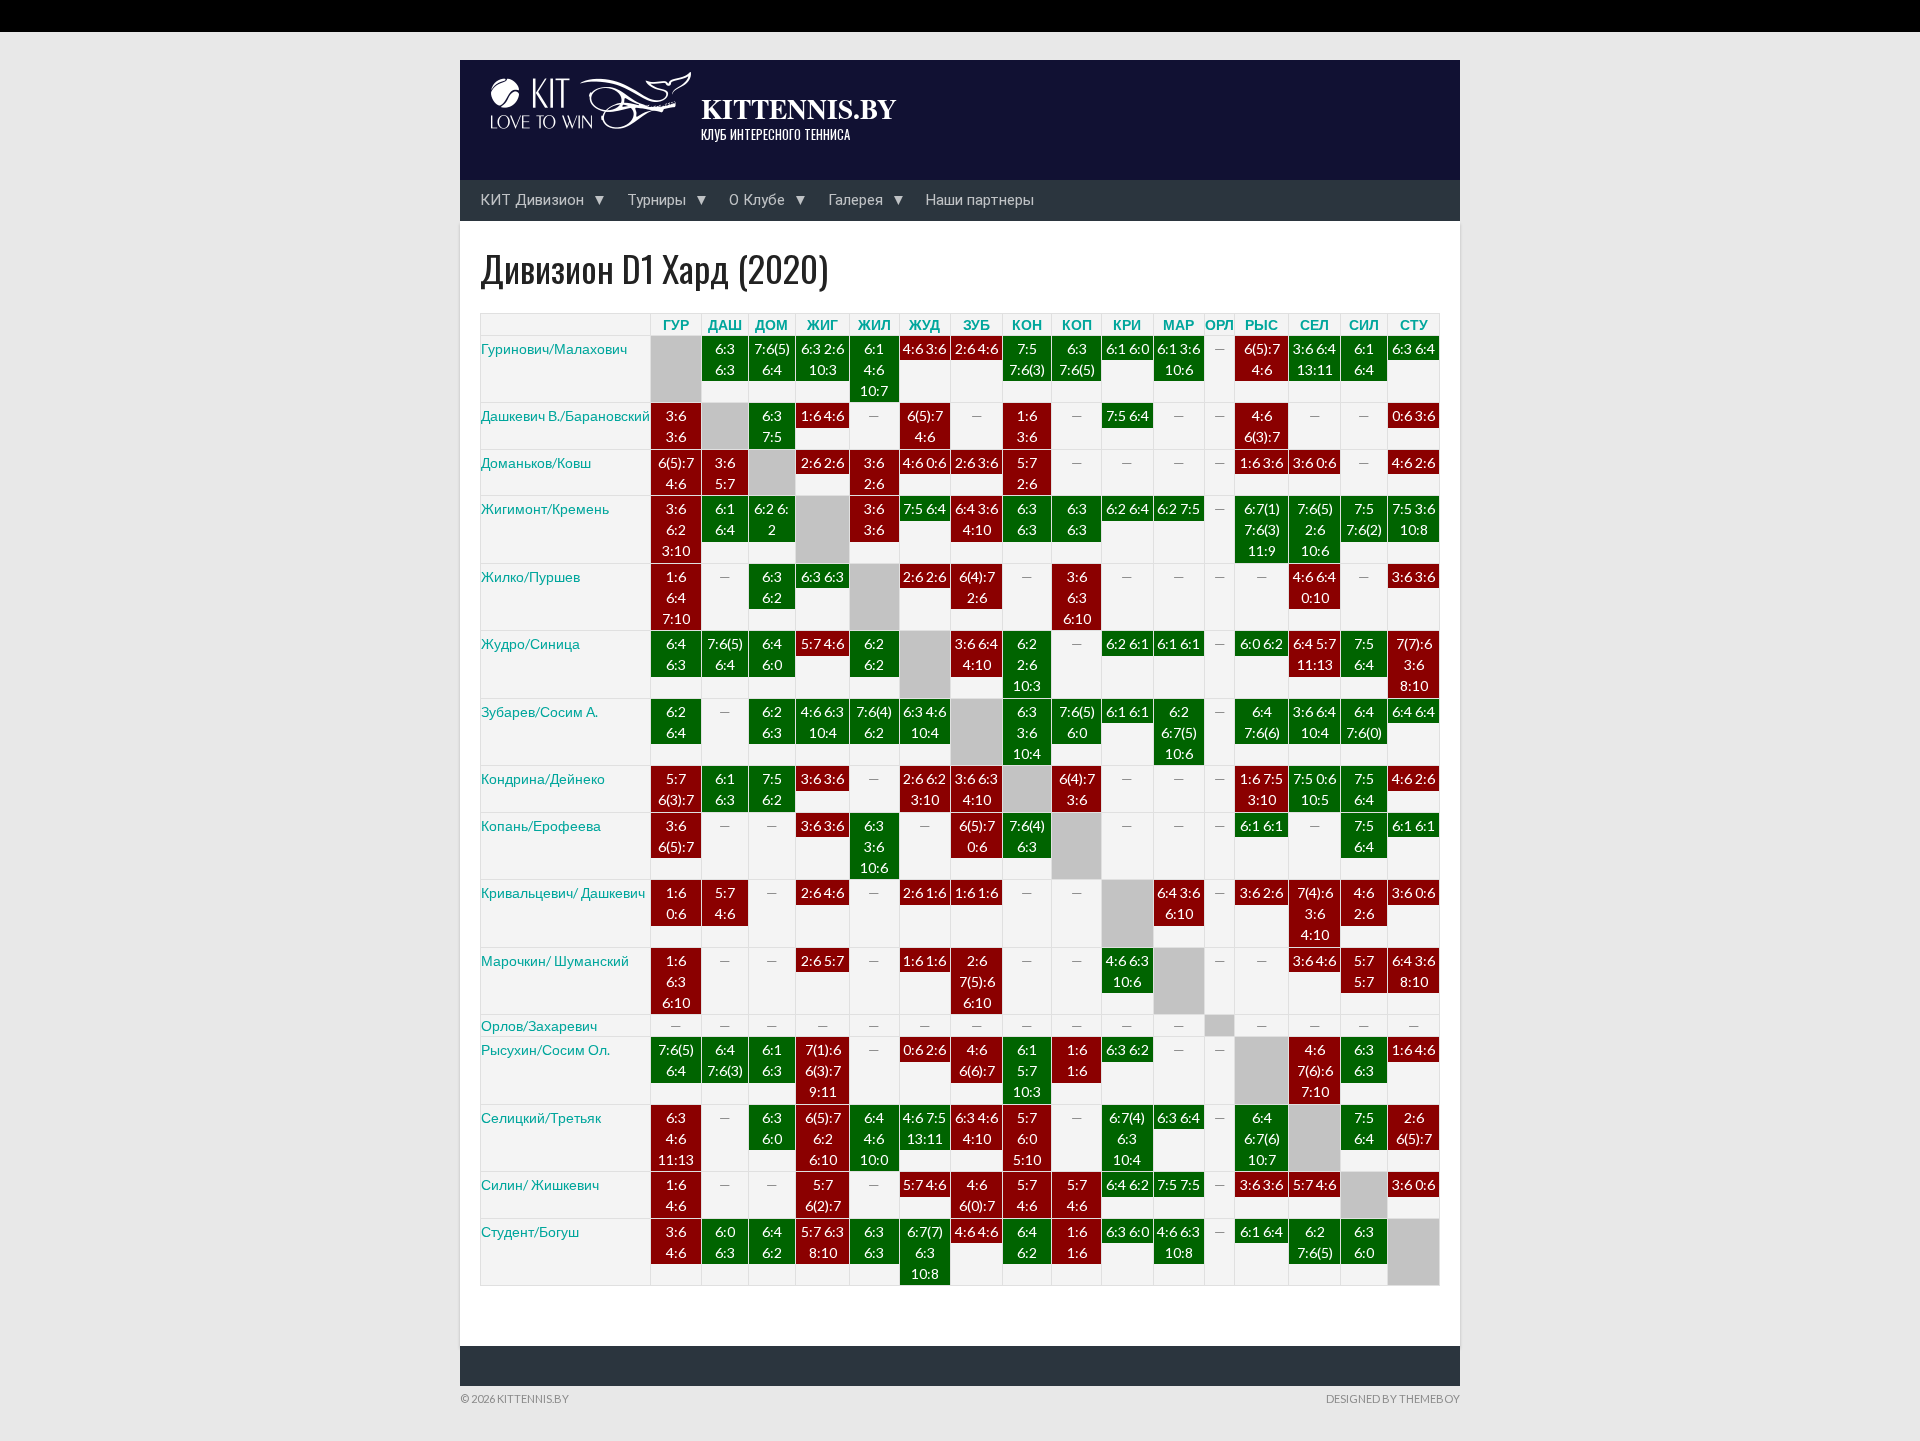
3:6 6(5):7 (676, 836)
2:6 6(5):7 (1414, 1128)
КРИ (1127, 324)
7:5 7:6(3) (1027, 359)
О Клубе (757, 200)
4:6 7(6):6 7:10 (1315, 1070)
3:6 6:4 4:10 (976, 654)
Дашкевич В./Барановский (565, 415)
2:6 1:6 (924, 892)
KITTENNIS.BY (799, 108)
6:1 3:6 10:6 (1178, 359)
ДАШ (725, 324)
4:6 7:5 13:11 (924, 1128)
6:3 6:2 (772, 587)
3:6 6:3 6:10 (1077, 597)
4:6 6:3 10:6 (1127, 971)
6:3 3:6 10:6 (874, 846)
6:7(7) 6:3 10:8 (925, 1252)
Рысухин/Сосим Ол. (545, 1049)
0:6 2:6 (924, 1049)
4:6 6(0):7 (977, 1195)
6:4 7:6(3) (725, 1060)
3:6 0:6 (1314, 462)
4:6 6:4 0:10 (1314, 587)
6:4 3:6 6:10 (1178, 903)
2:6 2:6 (822, 462)
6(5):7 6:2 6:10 (823, 1138)
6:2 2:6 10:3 (1027, 664)
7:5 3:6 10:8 (1413, 519)
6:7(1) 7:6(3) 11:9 (1262, 529)
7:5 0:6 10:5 (1314, 789)
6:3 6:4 (1413, 348)
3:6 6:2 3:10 (676, 529)
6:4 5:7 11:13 (1314, 654)
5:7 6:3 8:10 (822, 1242)
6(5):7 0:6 (977, 836)
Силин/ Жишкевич (540, 1184)
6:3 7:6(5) (1077, 359)
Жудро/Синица (530, 643)
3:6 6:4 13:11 (1314, 359)
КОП (1077, 324)
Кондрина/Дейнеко (543, 778)
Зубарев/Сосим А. (539, 711)
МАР (1178, 324)
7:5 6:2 (772, 789)
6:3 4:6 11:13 (676, 1138)
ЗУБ (976, 324)
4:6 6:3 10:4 (822, 722)
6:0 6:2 (1261, 643)
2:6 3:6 (976, 462)
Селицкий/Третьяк (541, 1117)
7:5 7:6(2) (1364, 519)
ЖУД (924, 324)
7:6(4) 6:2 (874, 722)
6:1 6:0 (1127, 348)
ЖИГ (822, 324)
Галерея (855, 200)
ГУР (676, 324)
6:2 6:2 (874, 654)
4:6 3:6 (924, 348)
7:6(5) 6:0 (1077, 722)
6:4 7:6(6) (1262, 722)
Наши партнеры (980, 200)
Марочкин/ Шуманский (555, 960)
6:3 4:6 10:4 (924, 722)
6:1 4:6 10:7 (874, 369)
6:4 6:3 (676, 654)
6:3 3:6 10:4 (1027, 732)
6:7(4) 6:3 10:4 (1127, 1138)
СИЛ (1364, 324)
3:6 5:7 (725, 473)
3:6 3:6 (676, 426)
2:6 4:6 (976, 348)
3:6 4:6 (1314, 960)
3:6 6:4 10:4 (1314, 722)
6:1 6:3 (725, 789)
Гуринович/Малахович (554, 348)
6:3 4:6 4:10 (976, 1128)
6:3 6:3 (725, 359)
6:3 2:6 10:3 (822, 359)
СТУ (1414, 324)
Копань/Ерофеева (541, 825)
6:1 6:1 (1178, 643)
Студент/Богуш (530, 1231)
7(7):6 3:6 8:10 (1414, 664)
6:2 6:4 (1127, 508)
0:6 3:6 (1413, 415)
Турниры (656, 200)
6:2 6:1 (1127, 643)
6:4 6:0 (772, 654)
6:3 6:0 (772, 1128)
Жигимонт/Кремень (545, 508)
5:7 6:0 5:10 (1027, 1138)
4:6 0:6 (924, 462)
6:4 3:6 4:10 (976, 519)
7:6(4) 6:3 (1027, 836)
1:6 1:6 (976, 892)
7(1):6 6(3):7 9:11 (823, 1070)
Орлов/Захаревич (539, 1025)
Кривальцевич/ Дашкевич (563, 892)
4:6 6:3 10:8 (1178, 1242)
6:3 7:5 (772, 426)
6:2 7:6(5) (1315, 1242)
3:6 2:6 (874, 473)
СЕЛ (1314, 324)
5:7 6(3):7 (676, 789)
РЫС (1261, 324)
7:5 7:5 (1178, 1184)
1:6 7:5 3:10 (1261, 789)
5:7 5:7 (1364, 971)
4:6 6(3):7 (1262, 426)
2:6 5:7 (822, 960)
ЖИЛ (874, 324)
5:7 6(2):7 (823, 1195)
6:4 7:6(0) (1364, 722)
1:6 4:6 (822, 415)
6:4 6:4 (1413, 711)
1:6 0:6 (676, 903)
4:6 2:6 (1413, 462)
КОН (1027, 324)
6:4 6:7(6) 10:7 (1262, 1138)
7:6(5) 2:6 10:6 (1315, 529)
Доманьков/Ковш (536, 462)
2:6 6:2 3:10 (924, 789)
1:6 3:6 (1027, 426)
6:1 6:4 (1364, 359)
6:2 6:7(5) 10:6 (1179, 732)
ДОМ (771, 324)
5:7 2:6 (1027, 473)
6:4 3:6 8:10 (1413, 971)
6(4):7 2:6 (977, 587)
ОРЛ (1219, 324)
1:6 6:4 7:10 (676, 597)
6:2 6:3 (772, 722)
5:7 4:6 (822, 643)
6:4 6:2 (1127, 1184)
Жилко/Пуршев (530, 576)
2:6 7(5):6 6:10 (977, 981)
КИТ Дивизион (532, 200)
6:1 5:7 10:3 (1027, 1070)
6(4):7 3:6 (1077, 789)
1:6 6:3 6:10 (676, 981)
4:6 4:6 (976, 1231)
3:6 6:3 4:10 (976, 789)
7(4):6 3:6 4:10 (1315, 913)
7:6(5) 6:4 (772, 359)
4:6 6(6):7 (977, 1060)
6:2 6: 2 (771, 519)
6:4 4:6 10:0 (874, 1138)
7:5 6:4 (1127, 415)
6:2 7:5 (1178, 508)
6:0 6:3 (725, 1242)
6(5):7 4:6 (1262, 359)
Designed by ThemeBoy (1393, 1398)
